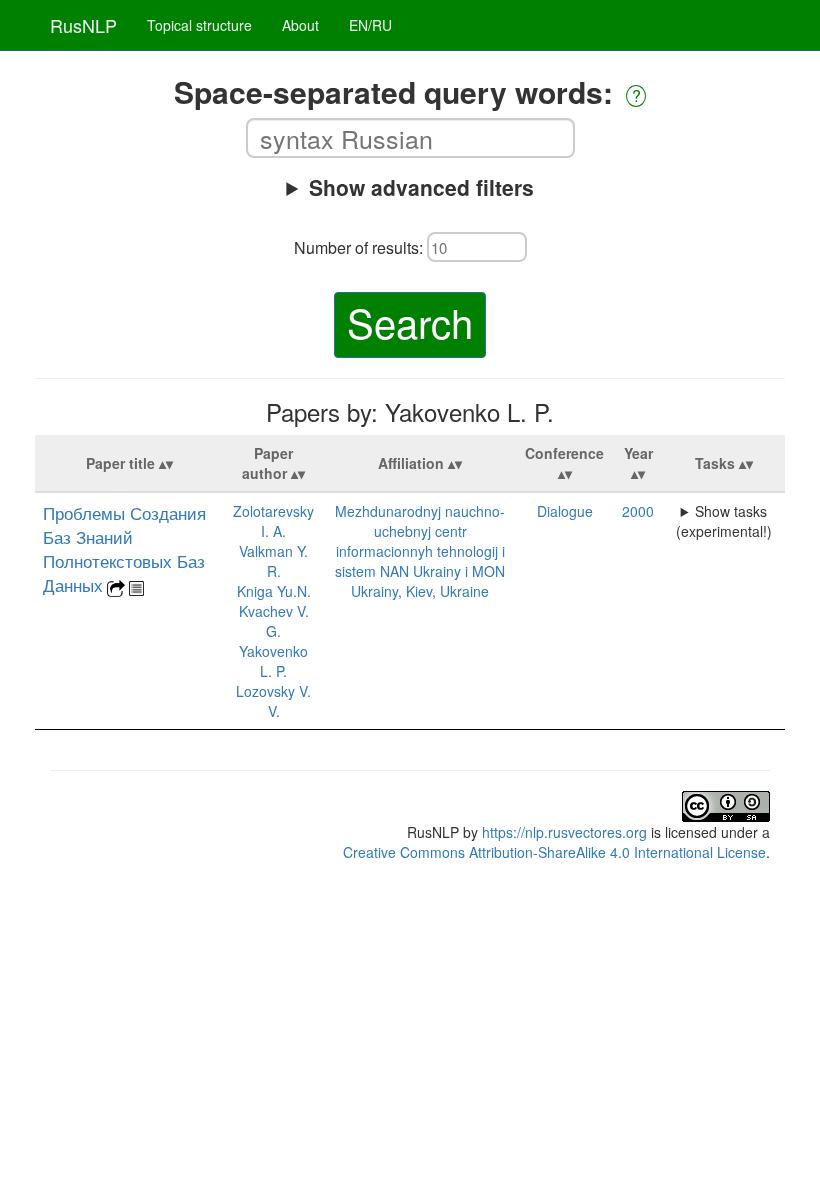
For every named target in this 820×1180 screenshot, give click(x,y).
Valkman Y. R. (273, 561)
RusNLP (83, 25)
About (300, 25)
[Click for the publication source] (116, 586)
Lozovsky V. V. (273, 701)
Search (410, 321)
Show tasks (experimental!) (724, 521)
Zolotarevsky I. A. (273, 521)
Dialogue (565, 511)
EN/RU (370, 25)
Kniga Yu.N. (274, 591)
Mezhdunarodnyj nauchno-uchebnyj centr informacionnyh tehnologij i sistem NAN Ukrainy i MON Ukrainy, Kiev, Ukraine (420, 551)
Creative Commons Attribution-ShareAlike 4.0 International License (554, 852)
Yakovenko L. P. (273, 661)
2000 (638, 511)
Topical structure (199, 25)
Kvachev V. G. (274, 621)
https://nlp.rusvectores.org (564, 832)
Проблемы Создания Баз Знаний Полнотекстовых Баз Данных (124, 549)
